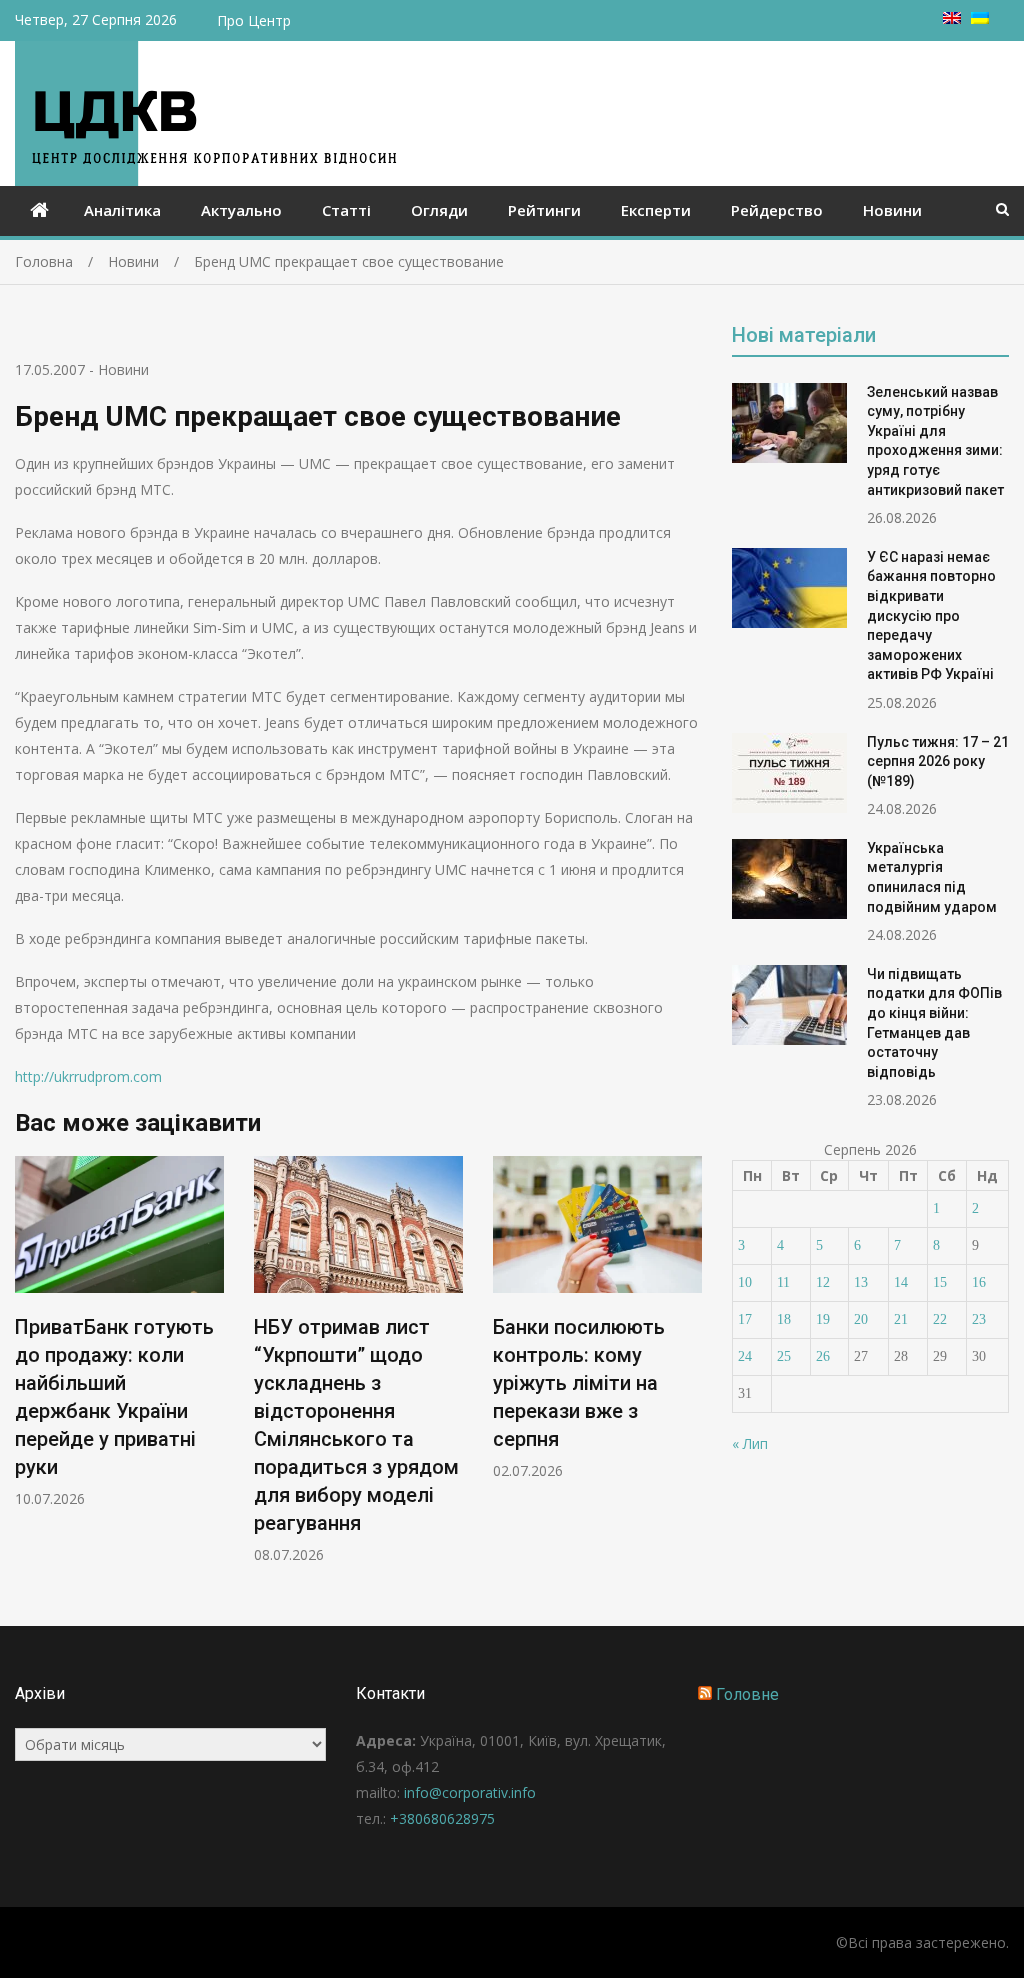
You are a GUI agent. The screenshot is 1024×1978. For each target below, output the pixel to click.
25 (784, 1356)
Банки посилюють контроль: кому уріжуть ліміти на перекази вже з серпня (579, 1383)
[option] (119, 1332)
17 (745, 1319)
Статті (346, 210)
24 (745, 1356)
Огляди (439, 210)
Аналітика (122, 210)
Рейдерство (777, 210)
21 (901, 1319)
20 (861, 1319)
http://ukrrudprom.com (88, 1076)
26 (823, 1356)
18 (784, 1319)
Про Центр (254, 20)
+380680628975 (442, 1818)
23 (979, 1319)
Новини (892, 210)
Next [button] (689, 1370)
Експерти (656, 210)
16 (979, 1282)
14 (901, 1282)
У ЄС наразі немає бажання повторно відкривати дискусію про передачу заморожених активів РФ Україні (931, 616)
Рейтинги (544, 210)
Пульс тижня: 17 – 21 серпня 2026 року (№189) (938, 761)
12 (823, 1282)
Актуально (241, 210)
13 (861, 1282)
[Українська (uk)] (980, 18)
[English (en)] (952, 18)
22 (940, 1319)
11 (783, 1282)
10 (745, 1282)
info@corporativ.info (470, 1792)
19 (823, 1319)
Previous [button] (28, 1370)
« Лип (750, 1443)
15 (940, 1282)
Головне (747, 1694)
